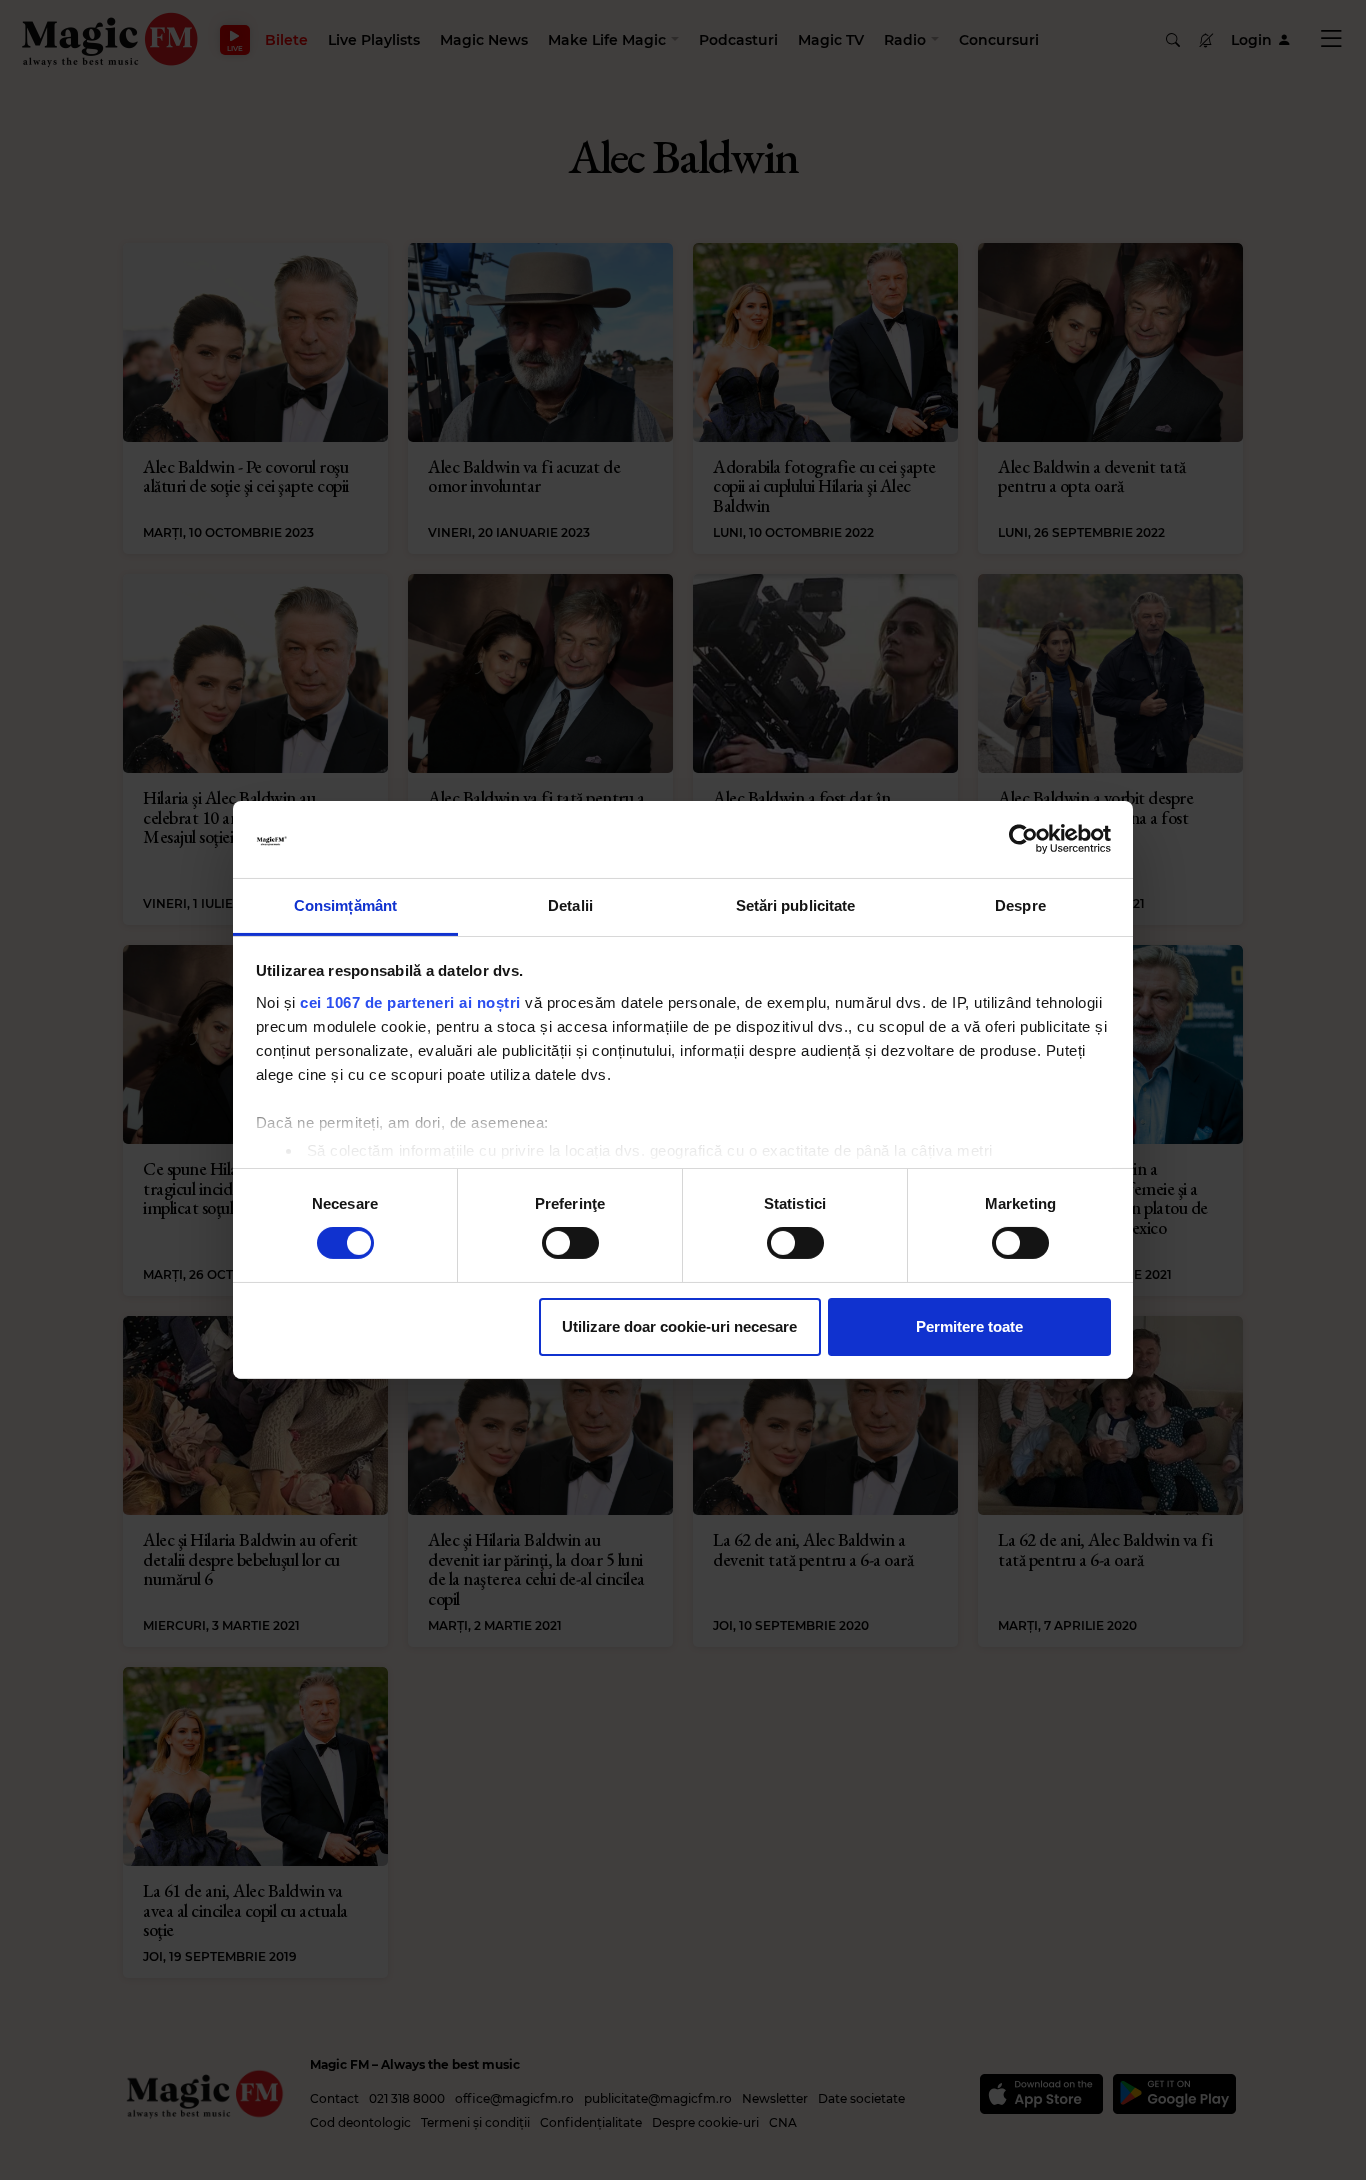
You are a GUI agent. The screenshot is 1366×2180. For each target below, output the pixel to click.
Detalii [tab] (570, 905)
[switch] (570, 1243)
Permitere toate (969, 1326)
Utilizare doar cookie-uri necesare (679, 1326)
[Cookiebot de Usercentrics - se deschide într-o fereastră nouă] (1023, 839)
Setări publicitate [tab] (796, 905)
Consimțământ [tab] (345, 905)
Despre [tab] (1020, 905)
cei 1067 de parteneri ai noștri (410, 1002)
